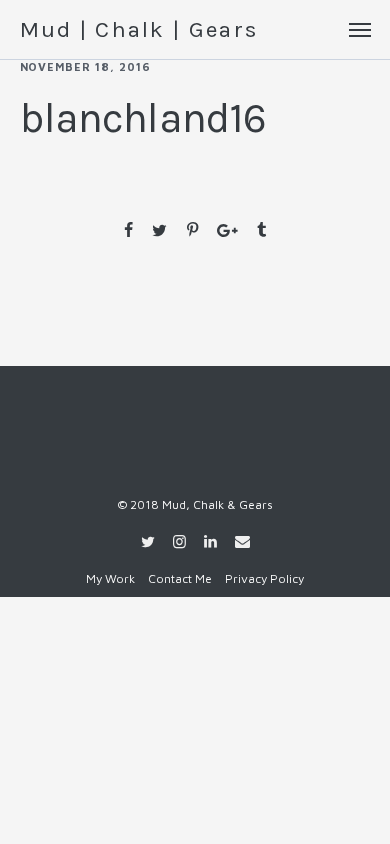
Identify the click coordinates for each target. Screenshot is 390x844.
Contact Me (180, 578)
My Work (110, 578)
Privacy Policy (264, 578)
